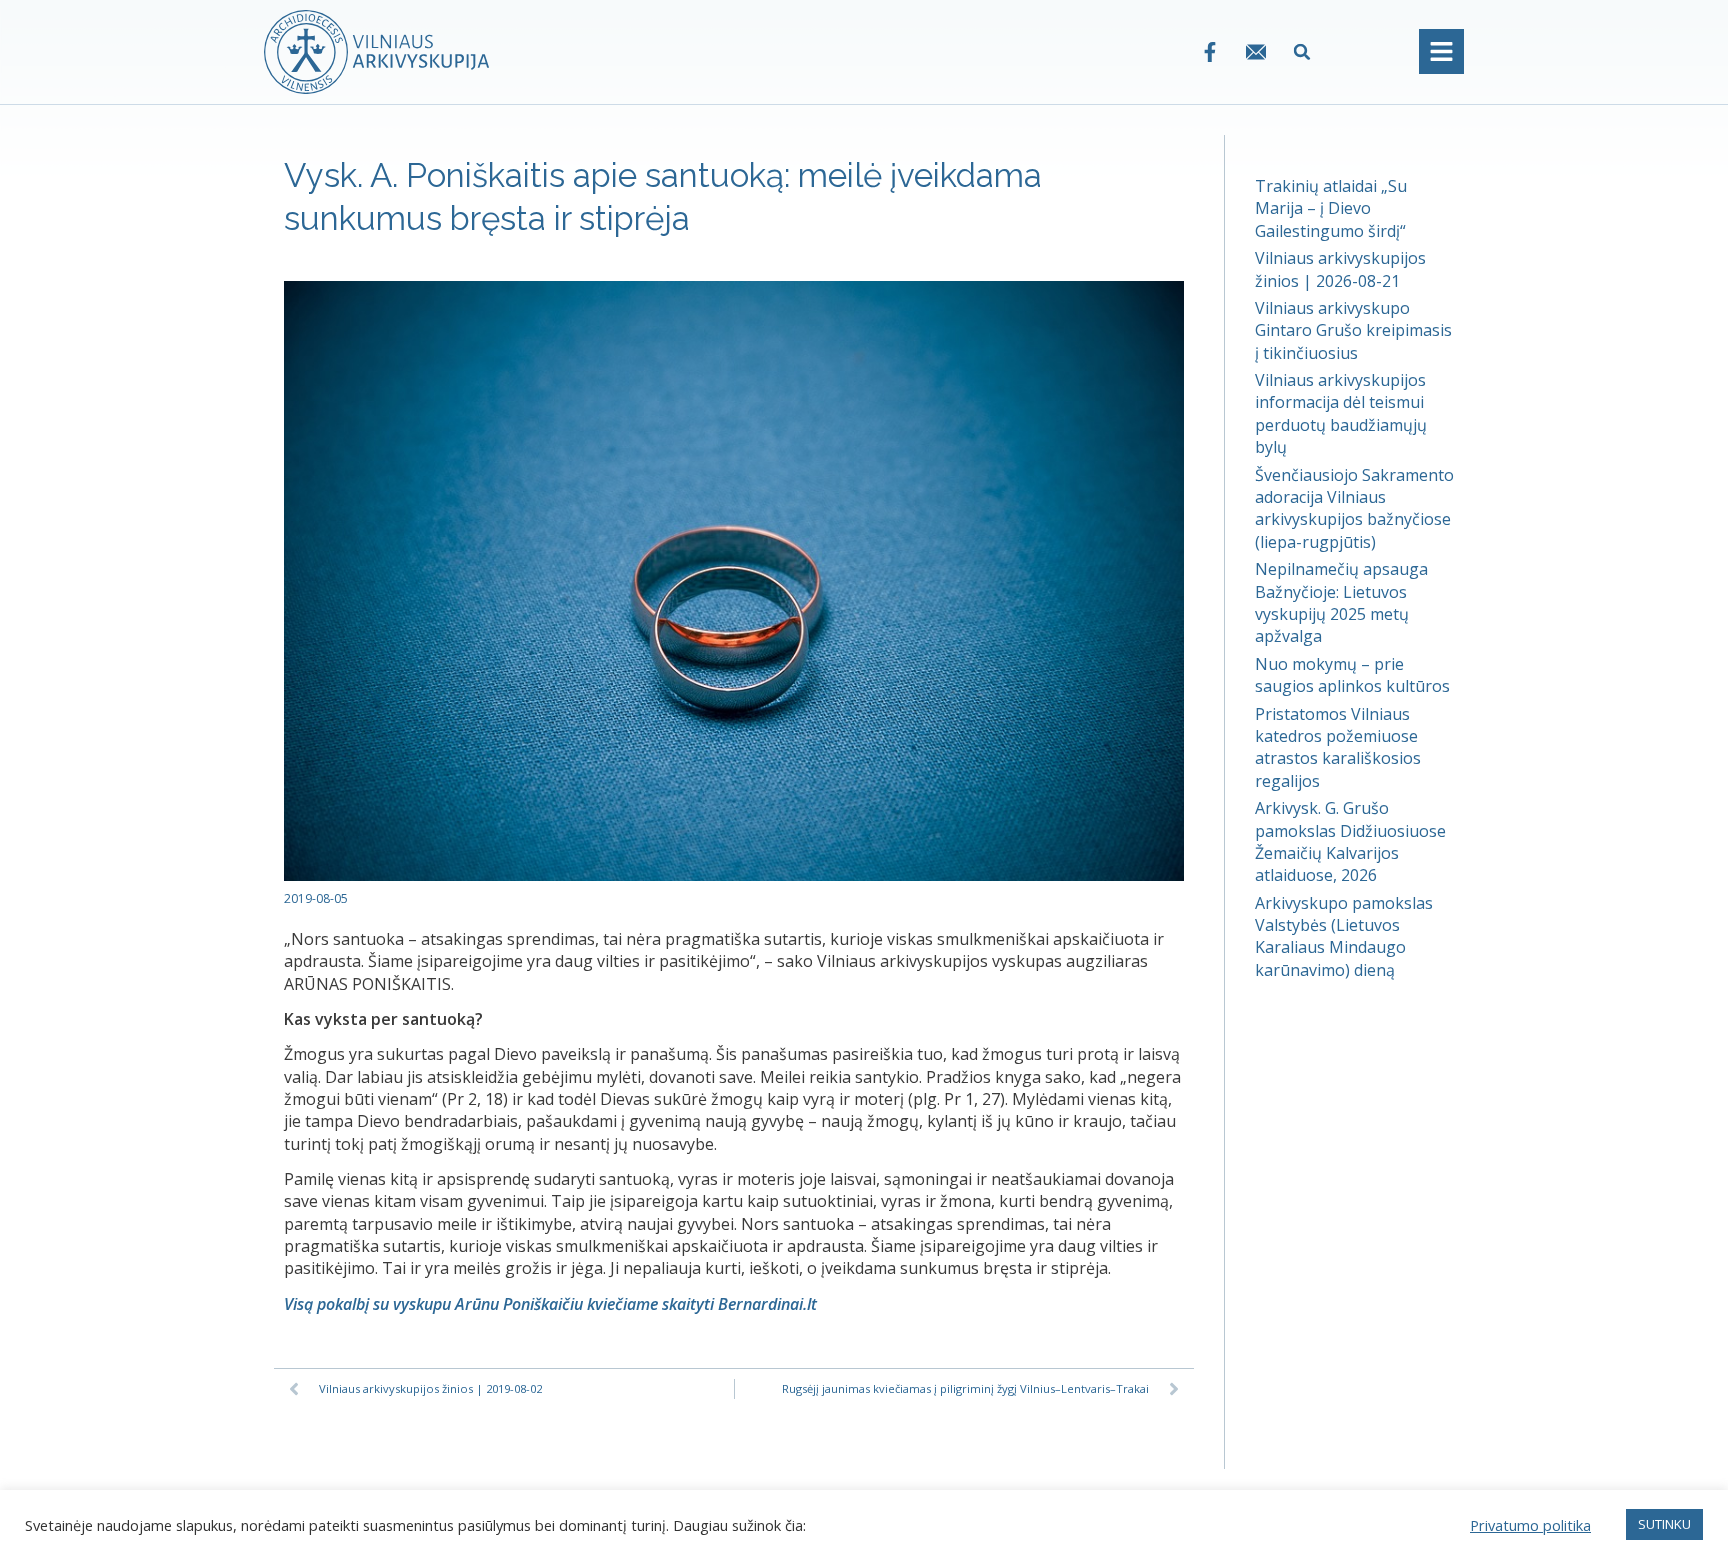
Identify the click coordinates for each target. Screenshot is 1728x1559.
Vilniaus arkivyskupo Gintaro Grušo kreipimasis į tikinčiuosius (1353, 330)
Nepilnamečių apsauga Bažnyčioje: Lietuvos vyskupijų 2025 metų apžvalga (1341, 602)
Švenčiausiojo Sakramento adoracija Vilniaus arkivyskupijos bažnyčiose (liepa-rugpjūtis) (1354, 508)
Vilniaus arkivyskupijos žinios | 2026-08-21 (1340, 269)
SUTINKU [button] (1664, 1524)
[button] (1302, 51)
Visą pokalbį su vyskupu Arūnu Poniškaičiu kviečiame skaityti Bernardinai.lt (550, 1304)
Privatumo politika (1530, 1525)
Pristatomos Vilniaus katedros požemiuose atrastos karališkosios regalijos (1338, 747)
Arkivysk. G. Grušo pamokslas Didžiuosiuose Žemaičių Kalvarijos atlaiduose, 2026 (1350, 841)
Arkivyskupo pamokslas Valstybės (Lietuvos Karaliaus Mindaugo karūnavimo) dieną (1344, 936)
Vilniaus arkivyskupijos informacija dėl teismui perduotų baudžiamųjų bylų (1341, 413)
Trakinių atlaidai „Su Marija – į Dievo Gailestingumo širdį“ (1331, 208)
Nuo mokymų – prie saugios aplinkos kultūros (1352, 675)
